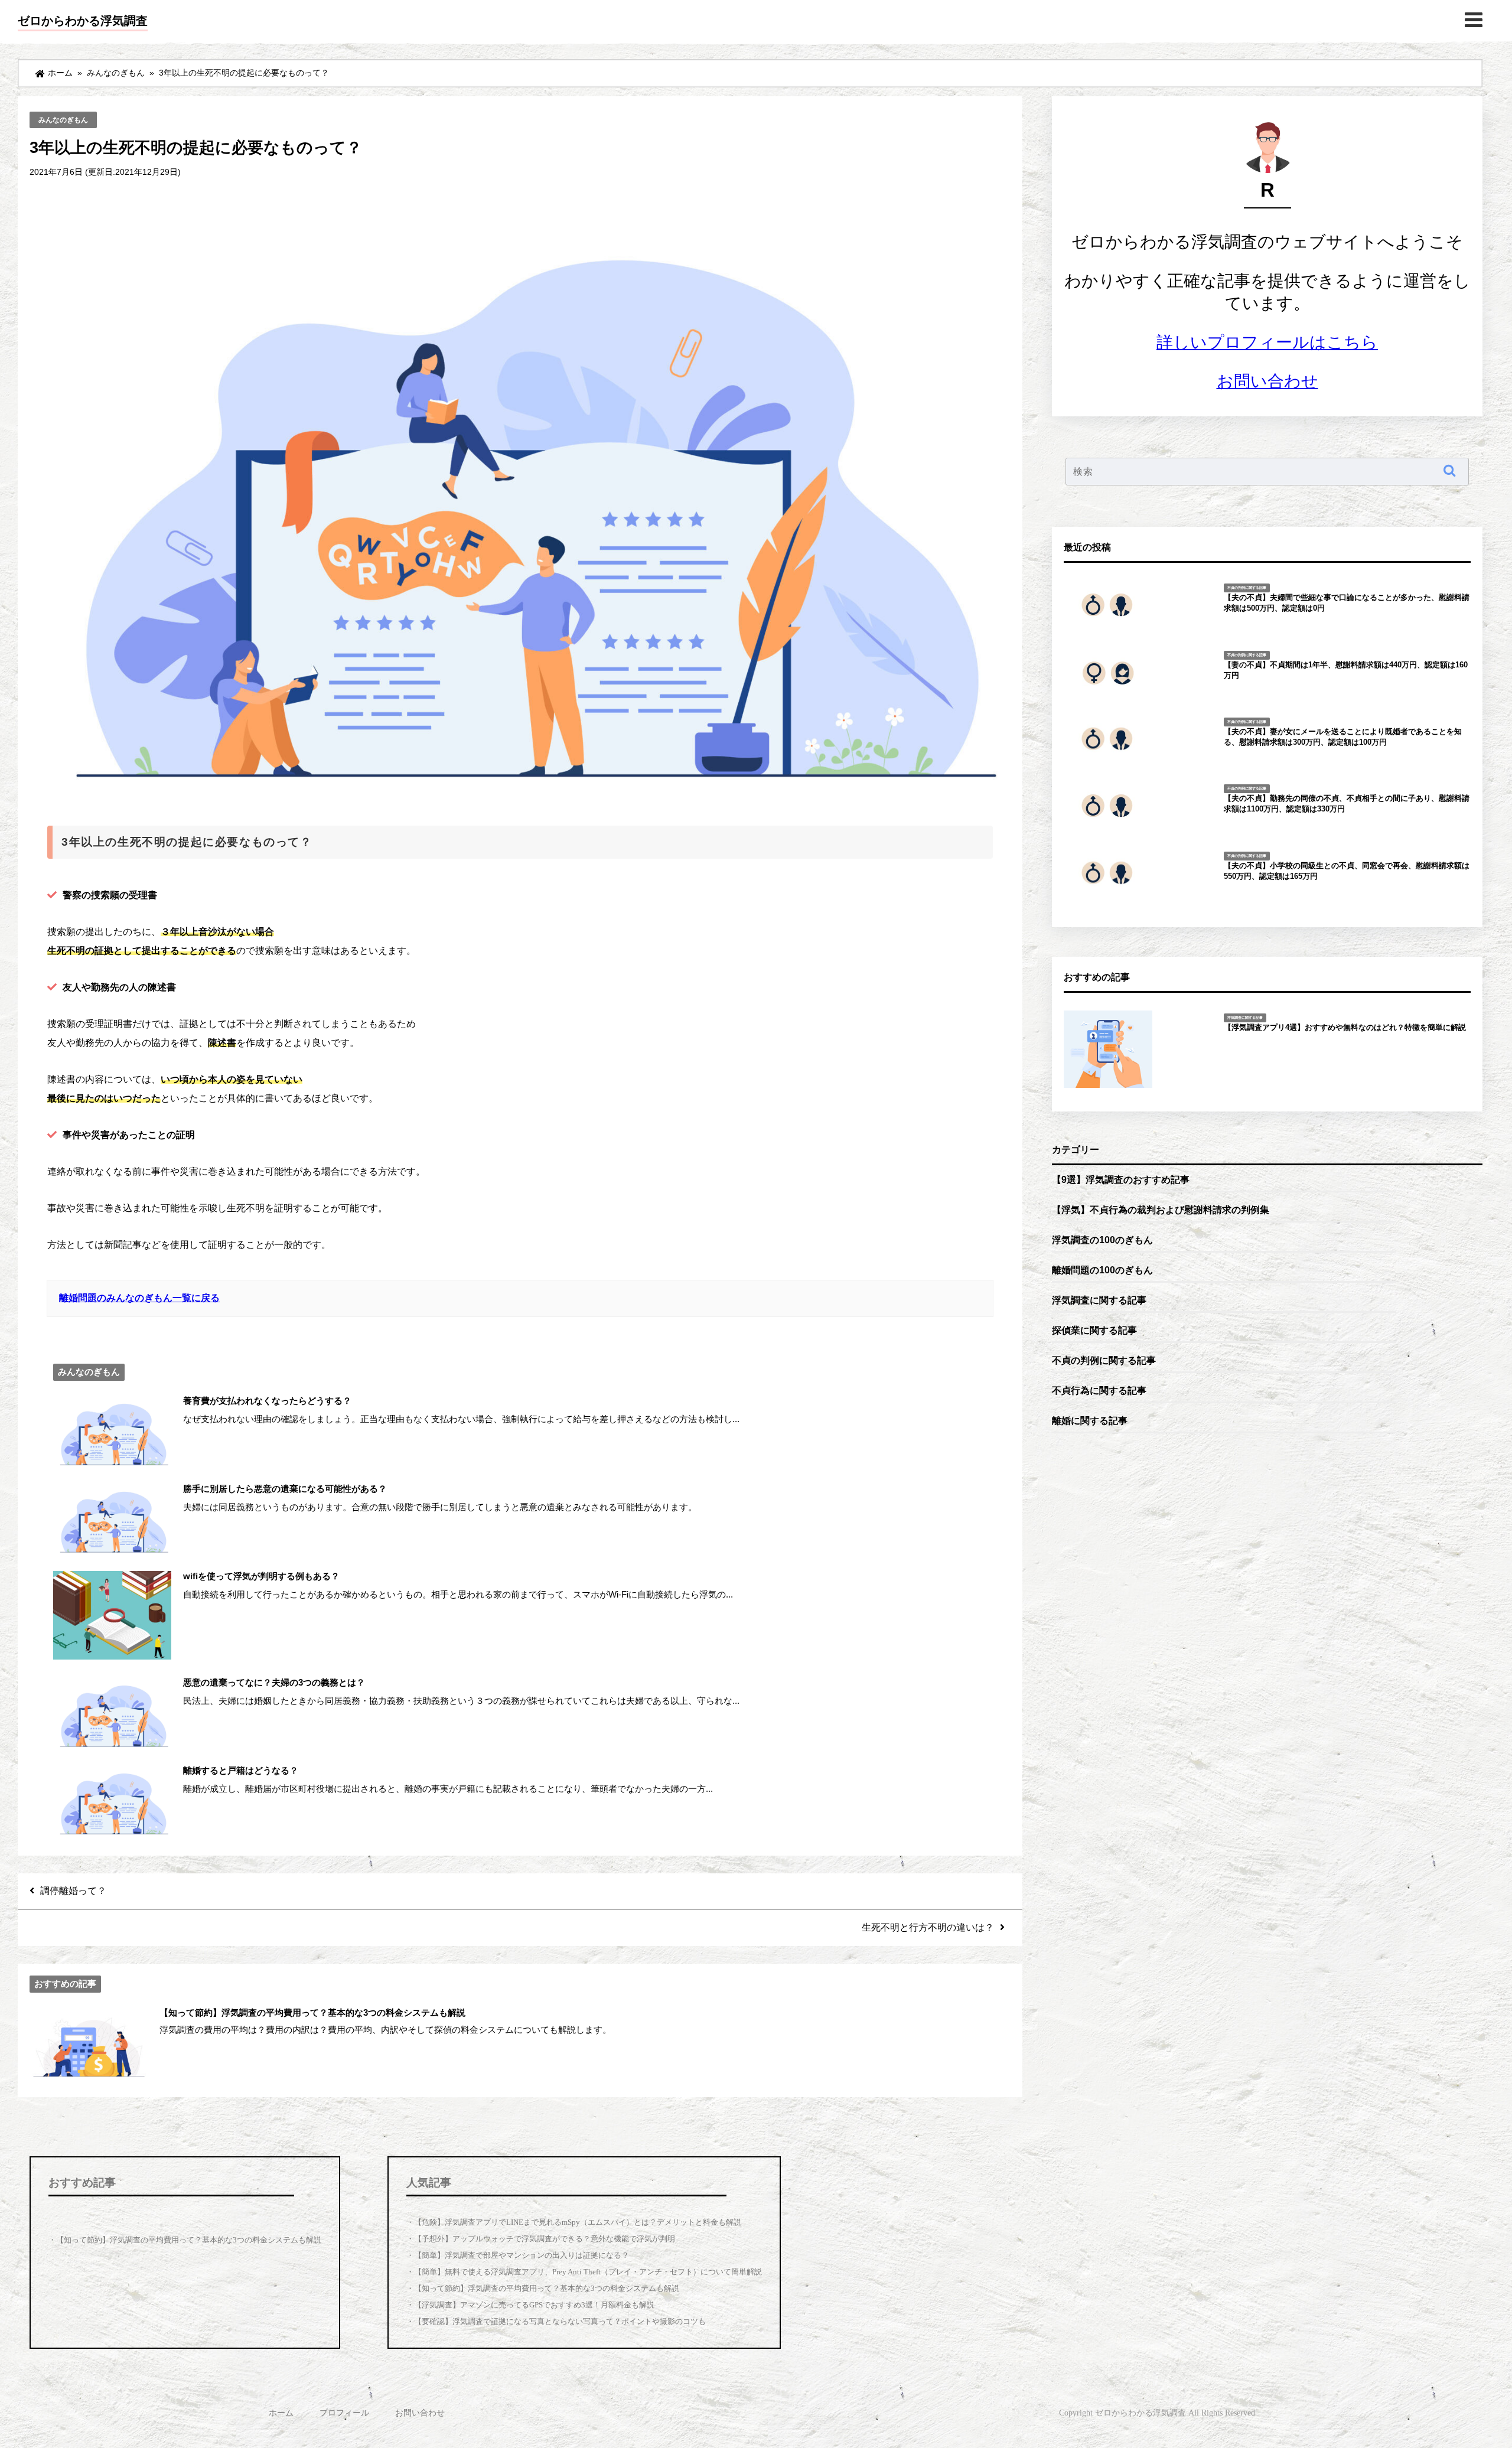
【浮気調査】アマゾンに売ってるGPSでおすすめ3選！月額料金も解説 (534, 2305)
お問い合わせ (1267, 381)
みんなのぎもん (63, 120)
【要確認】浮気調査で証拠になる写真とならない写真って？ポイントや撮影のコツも (560, 2321)
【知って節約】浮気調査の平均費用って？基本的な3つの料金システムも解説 (547, 2288)
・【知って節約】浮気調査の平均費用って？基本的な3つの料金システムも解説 (185, 2240)
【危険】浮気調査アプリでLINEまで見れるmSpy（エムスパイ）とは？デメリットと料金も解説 (578, 2222)
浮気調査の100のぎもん (1102, 1240)
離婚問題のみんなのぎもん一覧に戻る (139, 1298)
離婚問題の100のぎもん (1102, 1270)
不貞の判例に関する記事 (1104, 1360)
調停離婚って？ (73, 1890)
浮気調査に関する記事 (1099, 1300)
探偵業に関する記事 (1094, 1330)
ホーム (281, 2413)
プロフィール (344, 2413)
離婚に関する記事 (1090, 1420)
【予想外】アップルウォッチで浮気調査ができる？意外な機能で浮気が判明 (545, 2239)
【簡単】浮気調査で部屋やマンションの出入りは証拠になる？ (522, 2255)
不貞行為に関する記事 (1099, 1390)
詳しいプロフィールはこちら (1267, 342)
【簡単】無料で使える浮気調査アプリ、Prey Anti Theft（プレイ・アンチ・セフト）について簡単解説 (588, 2272)
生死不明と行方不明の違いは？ (928, 1927)
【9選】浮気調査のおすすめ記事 (1121, 1179)
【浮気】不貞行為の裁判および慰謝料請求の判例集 (1161, 1210)
